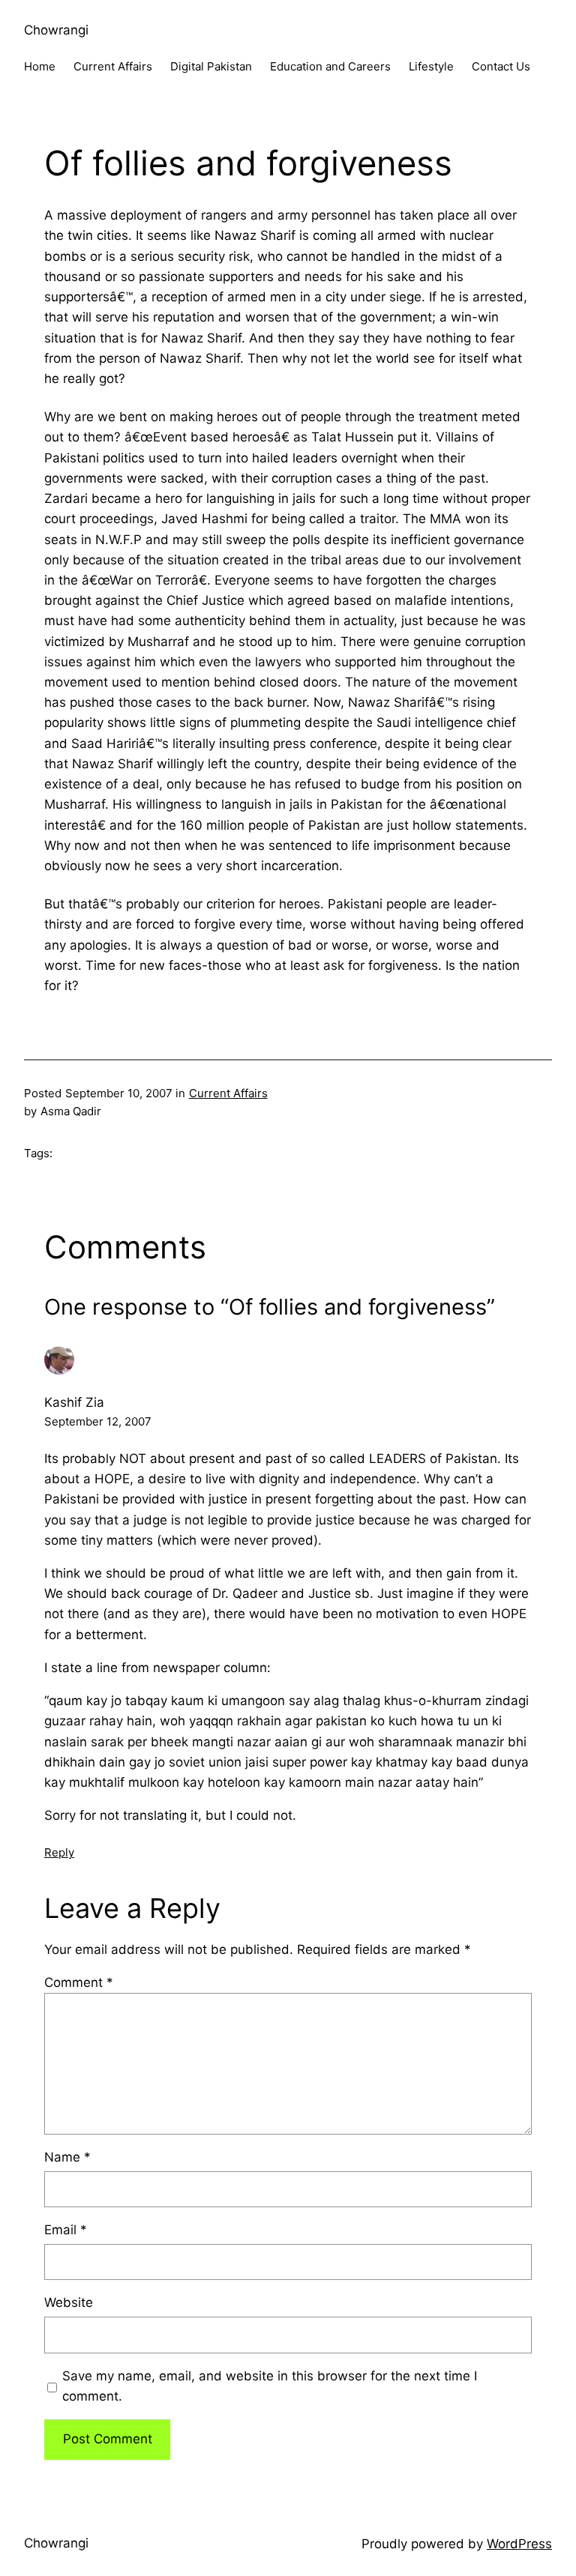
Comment (79, 1982)
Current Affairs (228, 1093)
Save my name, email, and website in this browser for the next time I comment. (270, 2386)
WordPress (519, 2544)
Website (69, 2302)
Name (67, 2157)
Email (66, 2230)
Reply (59, 1852)
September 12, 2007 (98, 1421)
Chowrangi (56, 30)
